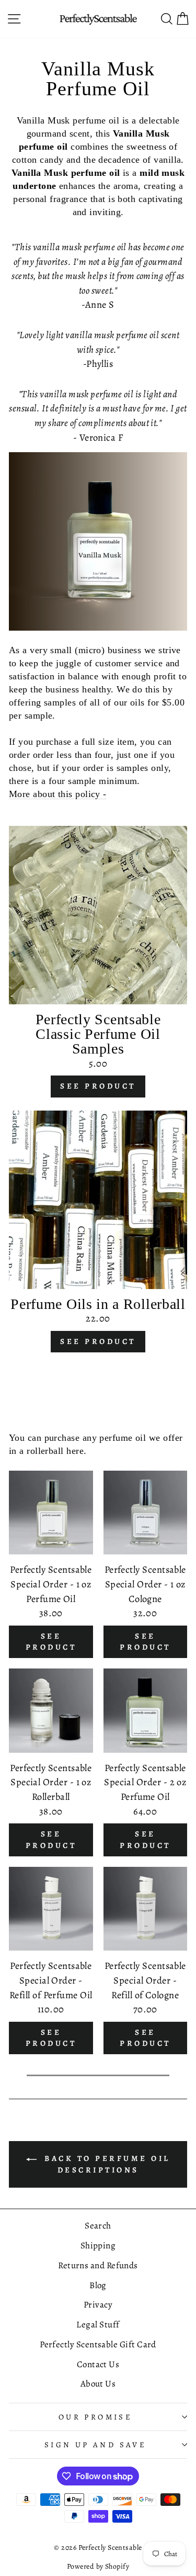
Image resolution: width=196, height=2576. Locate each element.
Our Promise (96, 2417)
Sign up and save (96, 2445)
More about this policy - (58, 794)
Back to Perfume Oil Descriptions (106, 2164)
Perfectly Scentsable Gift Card (98, 2344)
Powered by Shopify (98, 2566)
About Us (98, 2384)
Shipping (98, 2245)
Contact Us (98, 2364)
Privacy (98, 2305)
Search (98, 2226)
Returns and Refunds (98, 2265)
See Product (98, 1086)
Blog (98, 2285)
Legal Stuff (98, 2325)
